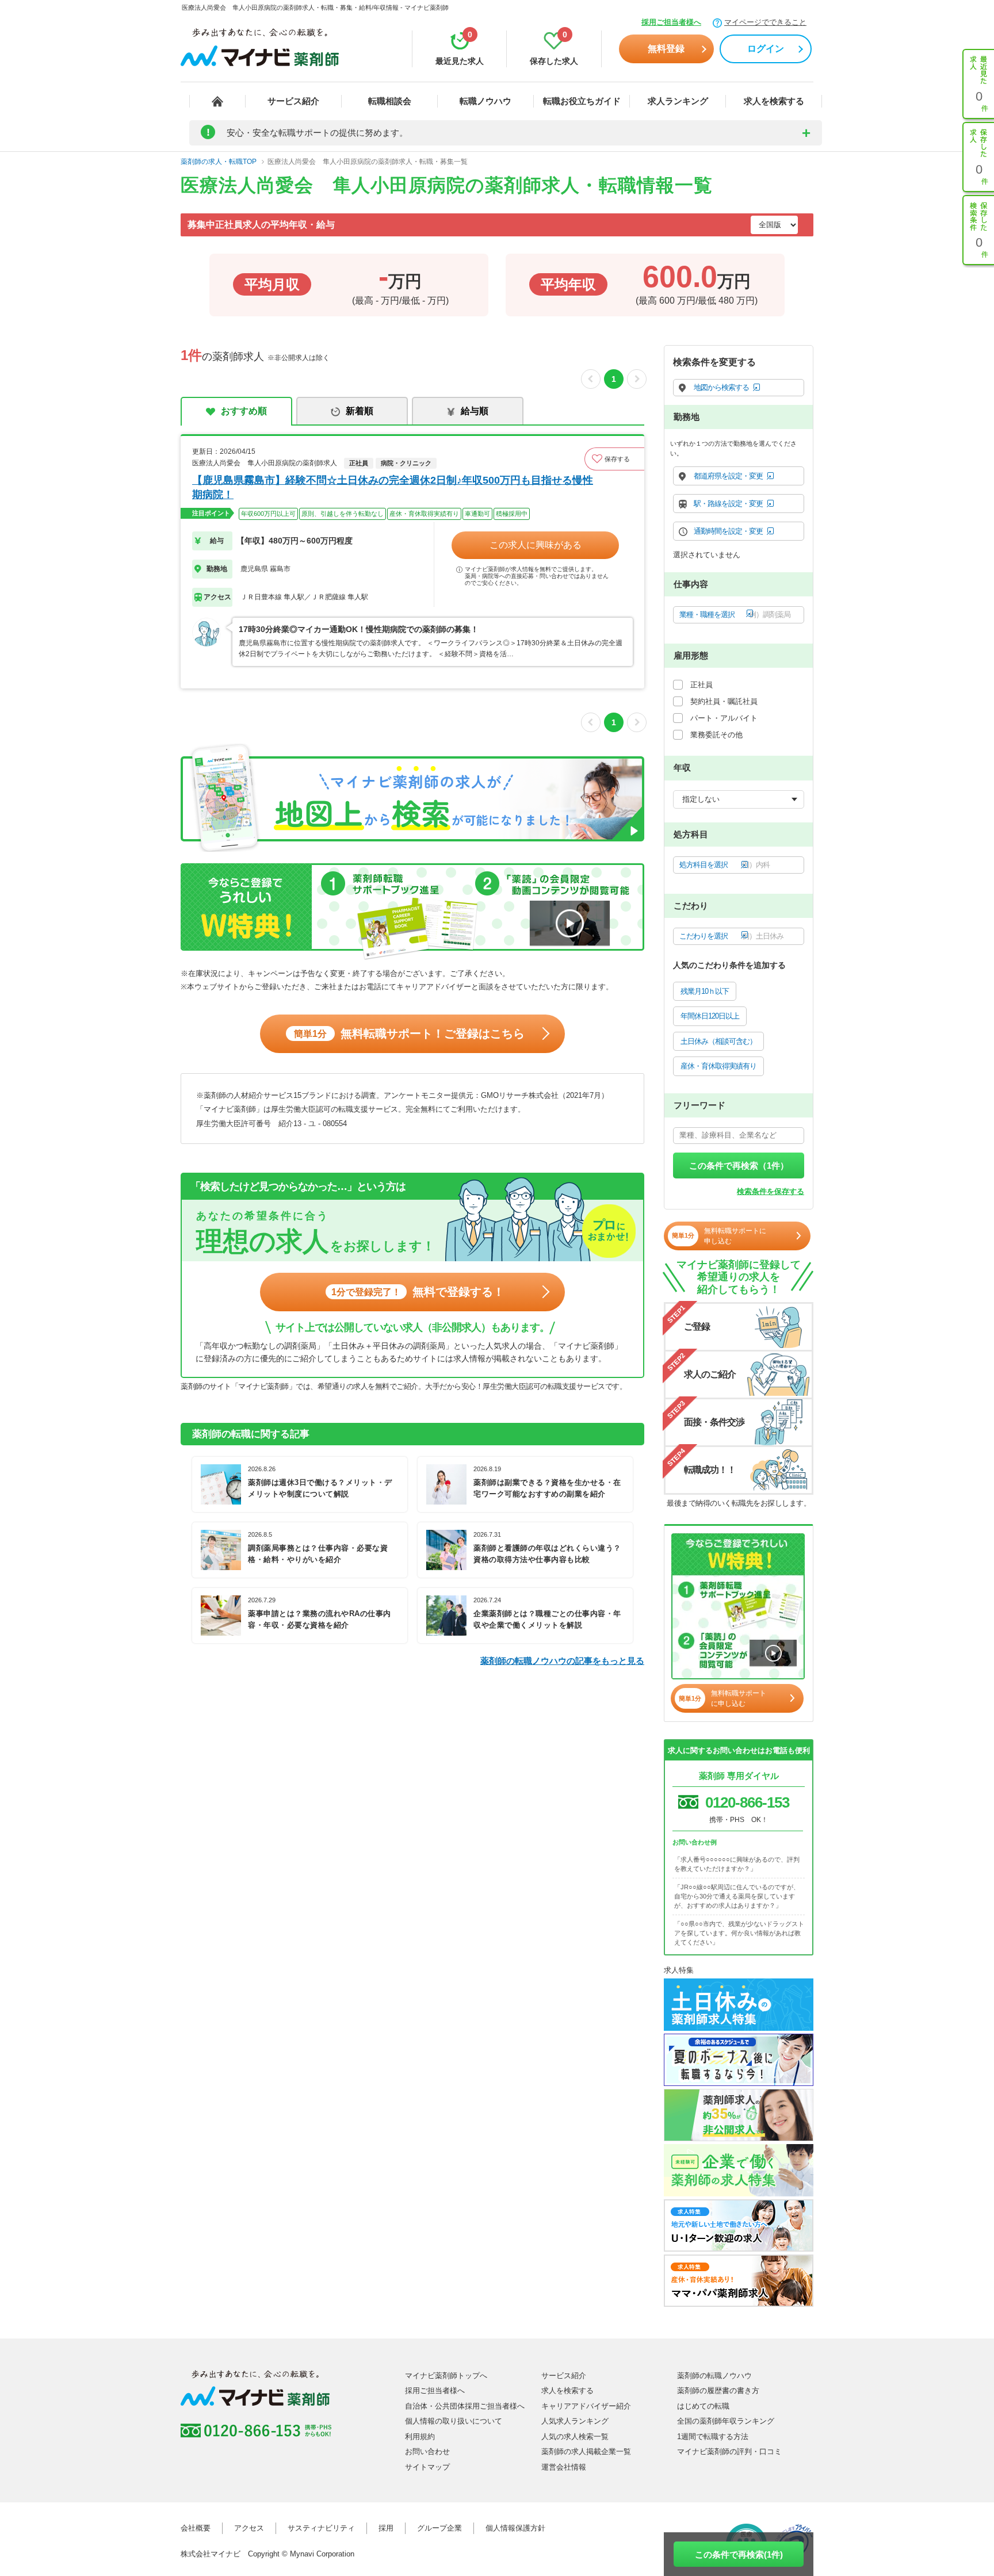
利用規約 (420, 2437)
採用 (386, 2528)
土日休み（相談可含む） (718, 1041)
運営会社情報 (564, 2467)
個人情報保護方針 (515, 2528)
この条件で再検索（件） (739, 1165)
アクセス (249, 2528)
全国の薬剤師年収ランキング (726, 2421)
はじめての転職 (703, 2406)
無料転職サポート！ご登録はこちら (409, 1034)
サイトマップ (427, 2467)
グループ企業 (439, 2528)
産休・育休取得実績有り (718, 1066)
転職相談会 (390, 101)
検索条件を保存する (771, 1191)
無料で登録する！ (418, 1292)
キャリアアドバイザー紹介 (586, 2406)
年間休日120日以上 (710, 1016)
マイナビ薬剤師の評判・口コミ (729, 2451)
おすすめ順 (244, 411)
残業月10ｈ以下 (705, 991)
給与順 (475, 411)
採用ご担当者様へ (671, 22)
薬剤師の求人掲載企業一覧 (586, 2451)
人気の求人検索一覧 (575, 2437)
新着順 (360, 411)
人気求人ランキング (575, 2421)
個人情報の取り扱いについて (454, 2421)
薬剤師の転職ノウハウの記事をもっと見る (562, 1661)
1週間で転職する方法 (713, 2437)
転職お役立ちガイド (582, 101)
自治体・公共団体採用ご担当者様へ (465, 2406)
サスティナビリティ (321, 2528)
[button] (614, 459)
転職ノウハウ (485, 101)
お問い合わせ (427, 2451)
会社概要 (196, 2528)
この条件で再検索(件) (739, 2554)
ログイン (766, 49)
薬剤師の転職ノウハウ (714, 2376)
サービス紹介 (293, 101)
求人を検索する (774, 101)
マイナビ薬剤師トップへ (446, 2376)
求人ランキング (678, 101)
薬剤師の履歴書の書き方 (718, 2391)
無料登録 (666, 49)
